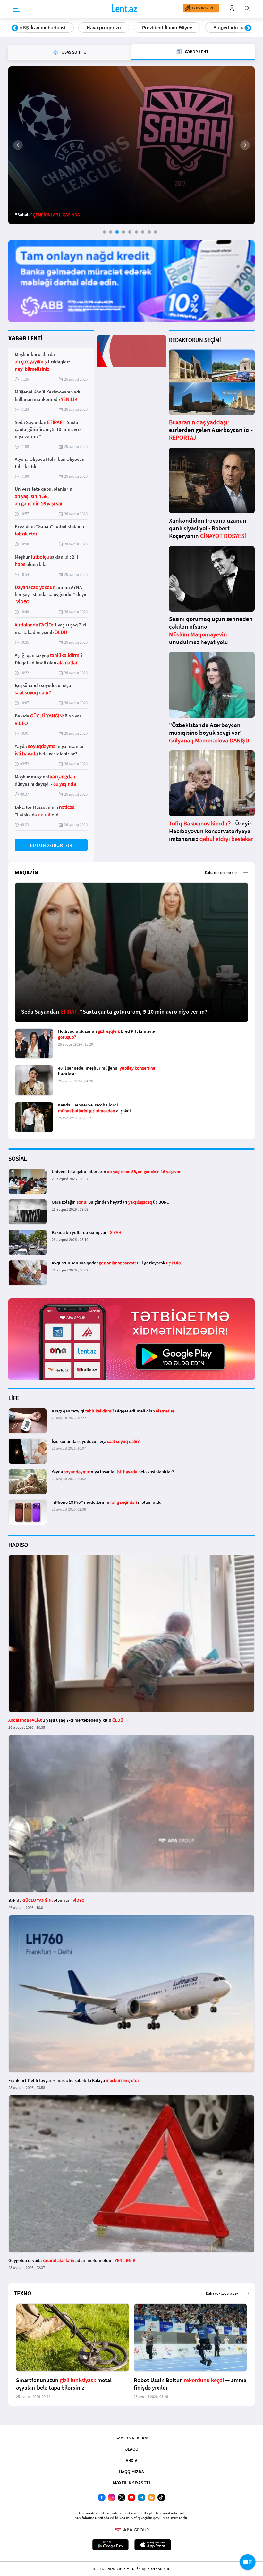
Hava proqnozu (36, 28)
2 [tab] (111, 232)
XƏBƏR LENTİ (25, 338)
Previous (15, 28)
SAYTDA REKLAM (131, 2438)
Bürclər (213, 28)
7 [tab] (143, 232)
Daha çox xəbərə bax (221, 872)
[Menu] (16, 9)
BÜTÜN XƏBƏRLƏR (51, 845)
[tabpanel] (131, 145)
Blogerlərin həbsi (165, 28)
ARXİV (131, 2460)
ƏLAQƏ (131, 2449)
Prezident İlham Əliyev (100, 28)
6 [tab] (136, 232)
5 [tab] (130, 232)
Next (248, 28)
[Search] (247, 8)
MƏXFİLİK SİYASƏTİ (131, 2483)
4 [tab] (123, 232)
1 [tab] (104, 232)
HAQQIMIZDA (131, 2472)
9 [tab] (156, 232)
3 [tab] (117, 232)
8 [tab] (149, 232)
